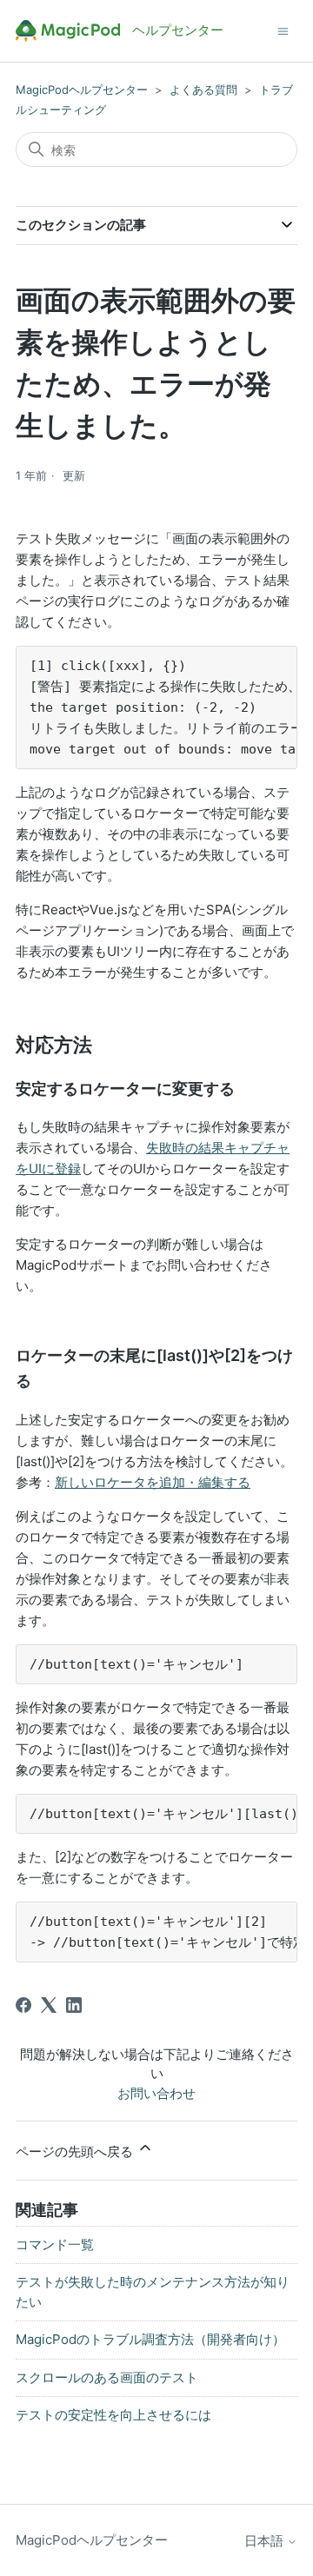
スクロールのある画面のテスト (107, 2377)
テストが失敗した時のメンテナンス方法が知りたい (153, 2292)
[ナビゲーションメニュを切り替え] (283, 30)
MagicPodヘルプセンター (82, 90)
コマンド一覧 (55, 2244)
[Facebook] (23, 2005)
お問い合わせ (156, 2093)
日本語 (266, 2541)
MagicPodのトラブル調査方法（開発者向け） (150, 2339)
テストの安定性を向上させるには (113, 2415)
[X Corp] (49, 2005)
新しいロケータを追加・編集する (153, 1482)
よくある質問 (203, 90)
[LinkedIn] (74, 2005)
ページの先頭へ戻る (76, 2151)
